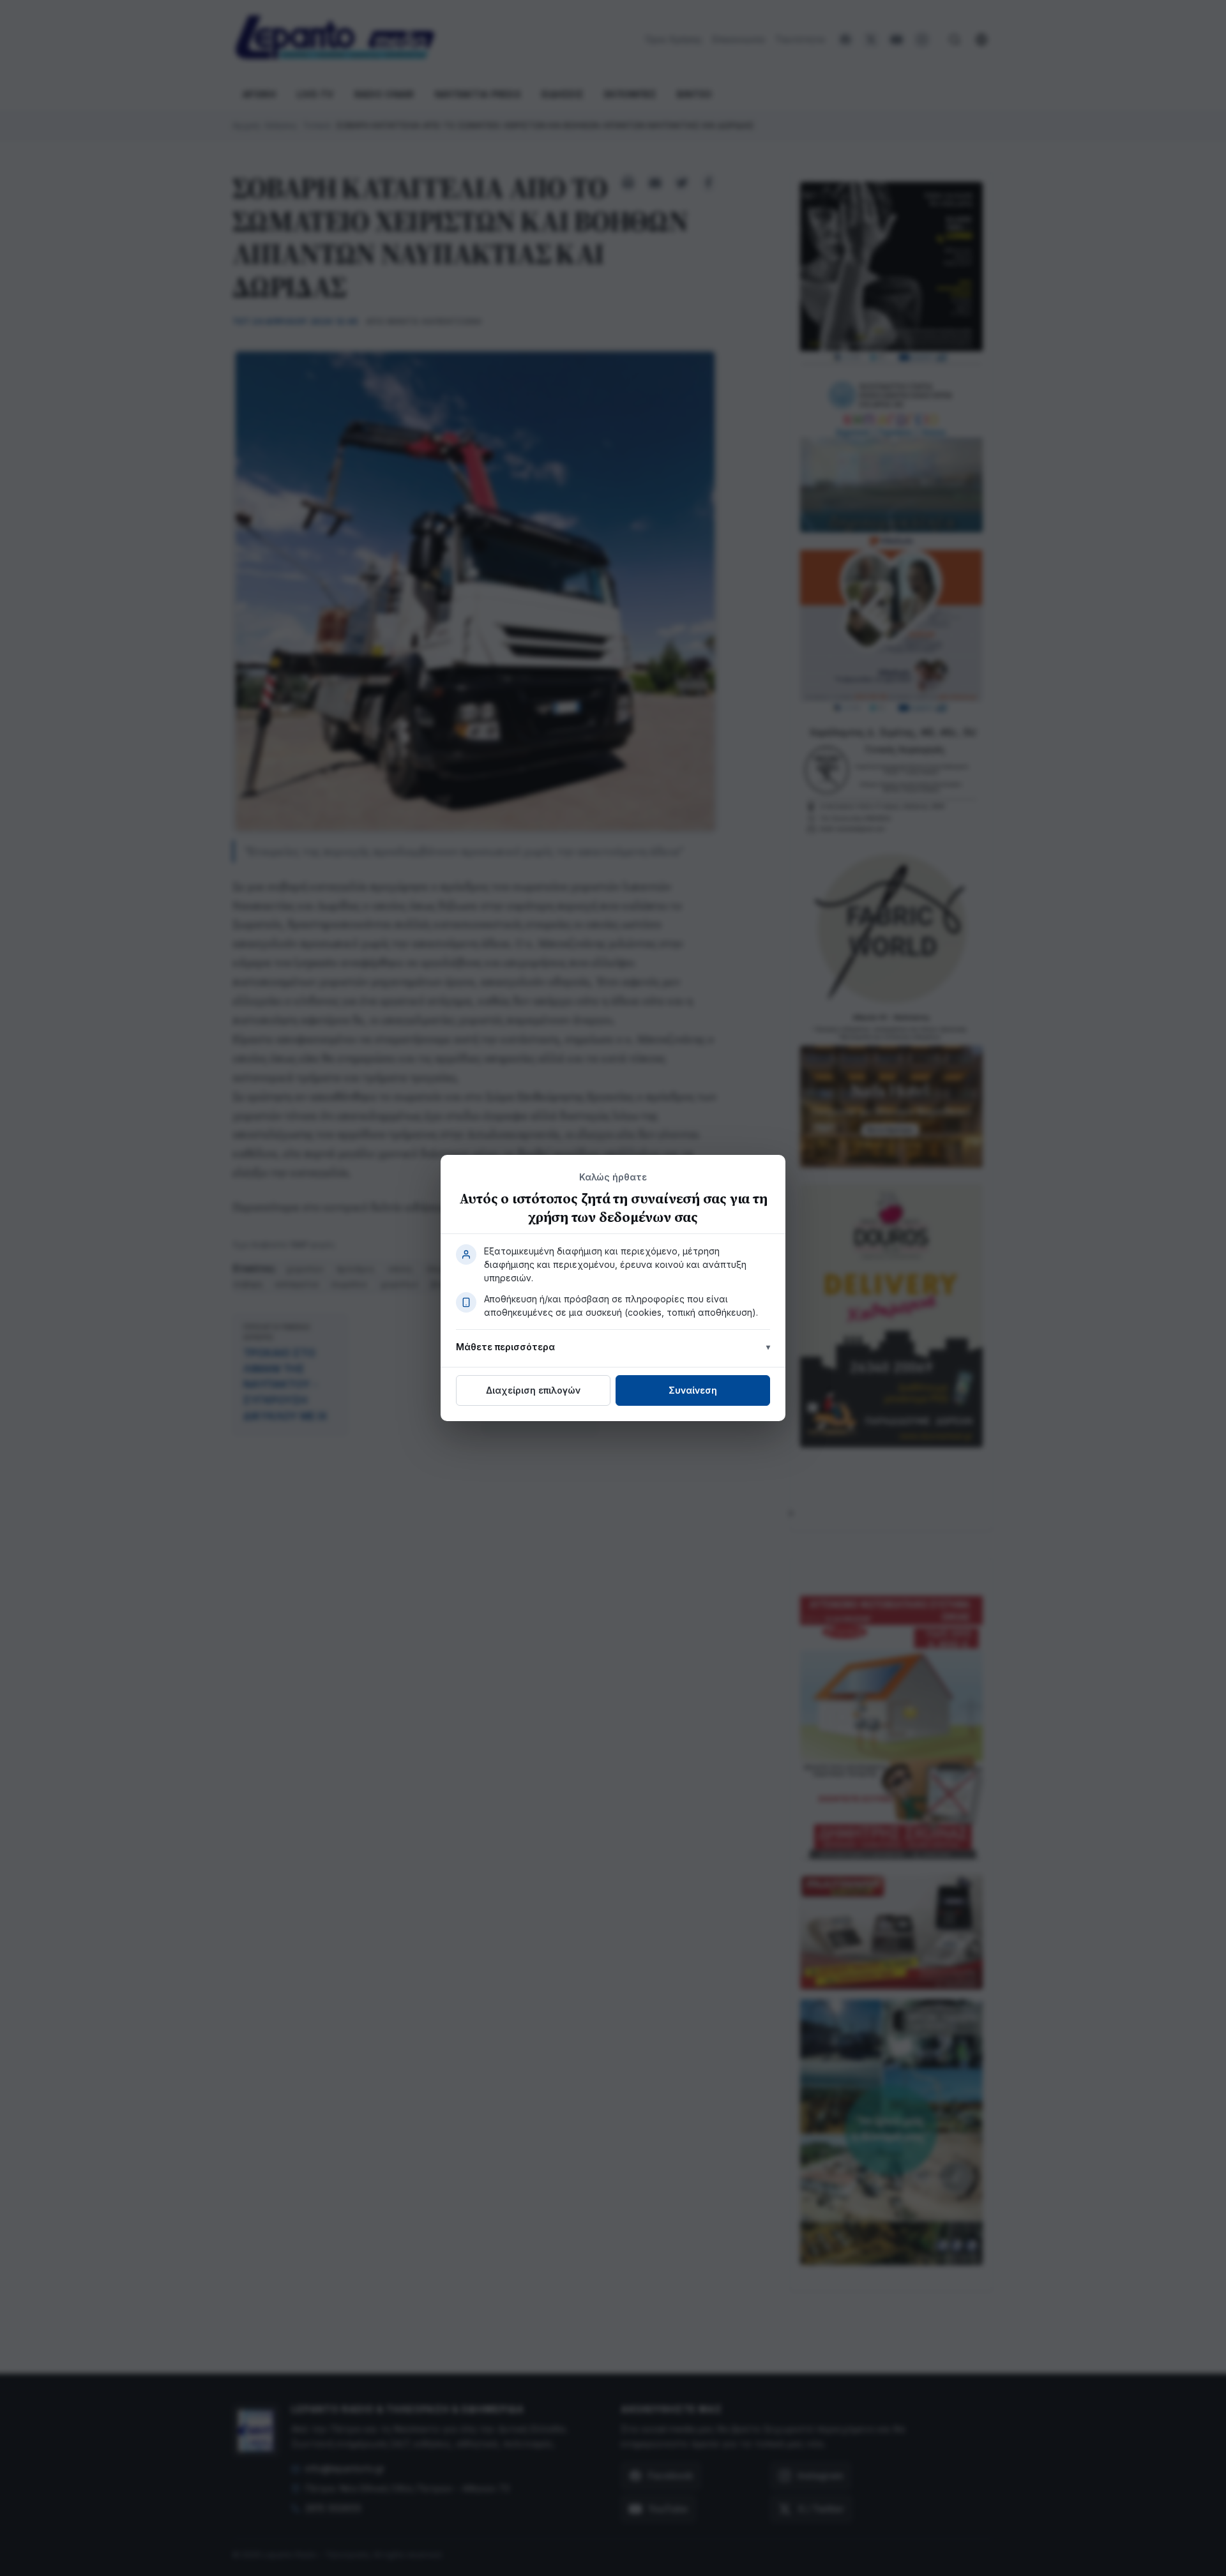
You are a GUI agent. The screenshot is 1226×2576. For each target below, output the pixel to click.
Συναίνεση (693, 1390)
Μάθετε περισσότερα (505, 1347)
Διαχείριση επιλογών (533, 1390)
